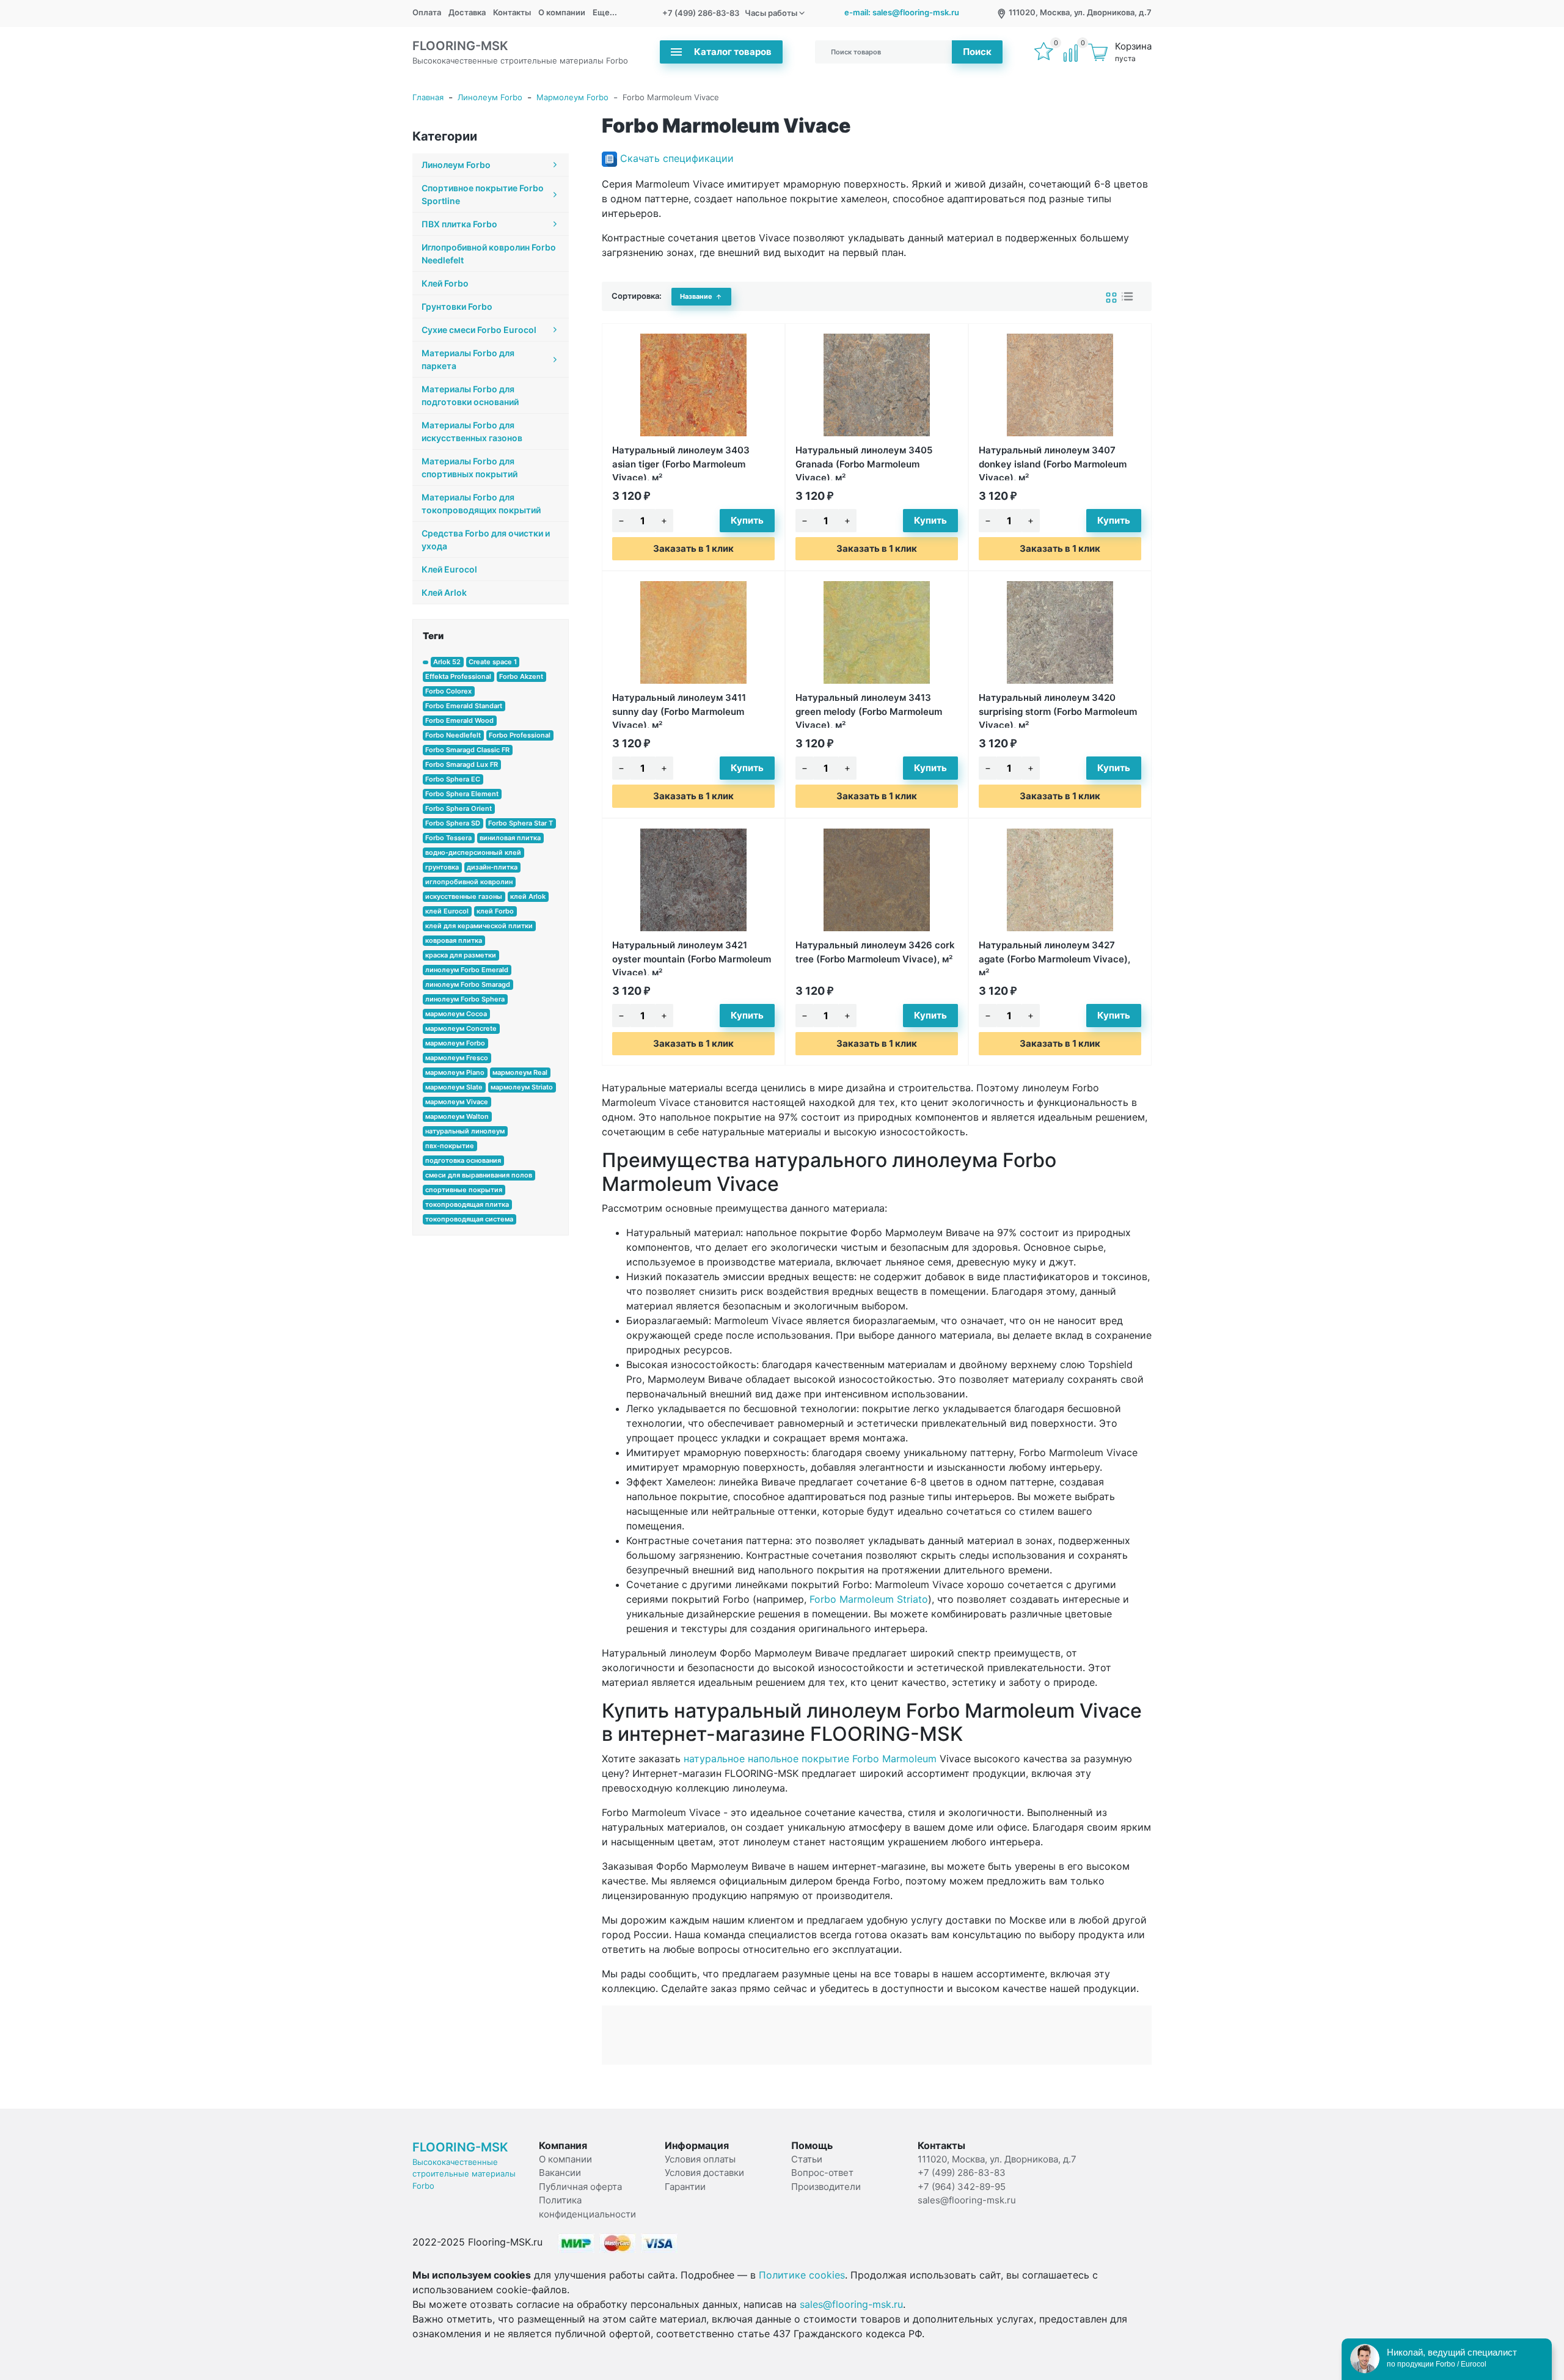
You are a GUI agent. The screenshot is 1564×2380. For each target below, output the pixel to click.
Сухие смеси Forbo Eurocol (479, 330)
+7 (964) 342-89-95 (962, 2187)
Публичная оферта (580, 2187)
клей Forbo (495, 911)
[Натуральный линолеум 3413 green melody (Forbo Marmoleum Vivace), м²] (877, 632)
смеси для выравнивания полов (479, 1175)
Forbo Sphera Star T (521, 823)
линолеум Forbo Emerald (467, 970)
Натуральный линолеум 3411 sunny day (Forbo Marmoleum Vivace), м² (679, 710)
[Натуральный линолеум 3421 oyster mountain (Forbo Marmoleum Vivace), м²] (693, 880)
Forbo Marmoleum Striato (869, 1599)
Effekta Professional (458, 676)
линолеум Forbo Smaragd (468, 984)
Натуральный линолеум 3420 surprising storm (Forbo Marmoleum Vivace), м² (1058, 710)
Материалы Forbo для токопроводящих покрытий (481, 503)
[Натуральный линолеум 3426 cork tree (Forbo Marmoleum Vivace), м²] (877, 880)
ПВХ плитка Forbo (459, 224)
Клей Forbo (445, 283)
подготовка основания (463, 1160)
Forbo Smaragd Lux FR (462, 764)
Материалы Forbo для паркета (468, 359)
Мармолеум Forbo (572, 97)
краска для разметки (461, 955)
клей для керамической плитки (479, 926)
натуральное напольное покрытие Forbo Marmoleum (810, 1759)
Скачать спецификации (677, 158)
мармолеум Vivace (457, 1102)
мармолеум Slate (454, 1087)
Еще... (605, 12)
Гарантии (685, 2187)
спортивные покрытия (464, 1190)
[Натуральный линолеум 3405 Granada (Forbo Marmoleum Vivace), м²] (877, 385)
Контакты (512, 12)
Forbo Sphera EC (453, 779)
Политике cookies (802, 2275)
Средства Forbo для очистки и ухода (486, 540)
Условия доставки (704, 2173)
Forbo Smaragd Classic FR (467, 750)
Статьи (807, 2159)
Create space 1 (493, 662)
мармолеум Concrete (461, 1028)
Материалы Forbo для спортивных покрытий (470, 467)
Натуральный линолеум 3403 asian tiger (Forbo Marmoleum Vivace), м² (681, 462)
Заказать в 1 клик (693, 548)
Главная (428, 97)
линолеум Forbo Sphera (465, 999)
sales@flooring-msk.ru (967, 2200)
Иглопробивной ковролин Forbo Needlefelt (489, 254)
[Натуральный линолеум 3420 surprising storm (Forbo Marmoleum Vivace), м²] (1060, 632)
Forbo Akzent (521, 676)
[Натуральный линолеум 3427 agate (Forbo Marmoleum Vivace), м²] (1060, 880)
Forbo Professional (520, 735)
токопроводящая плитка (467, 1204)
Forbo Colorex (448, 691)
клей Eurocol (447, 911)
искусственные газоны (464, 896)
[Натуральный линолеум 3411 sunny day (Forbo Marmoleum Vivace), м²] (693, 632)
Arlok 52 (447, 662)
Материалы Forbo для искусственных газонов (472, 431)
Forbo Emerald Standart (464, 706)
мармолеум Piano (455, 1072)
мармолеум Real (520, 1072)
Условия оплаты (700, 2159)
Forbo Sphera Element (462, 794)
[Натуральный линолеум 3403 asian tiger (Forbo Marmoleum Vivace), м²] (693, 385)
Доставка (467, 12)
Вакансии (560, 2173)
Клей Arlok (444, 592)
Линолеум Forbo (490, 97)
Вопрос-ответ (822, 2173)
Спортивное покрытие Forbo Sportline (483, 194)
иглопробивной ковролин (469, 882)
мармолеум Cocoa (456, 1014)
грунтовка (442, 867)
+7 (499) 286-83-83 (701, 13)
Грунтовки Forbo (457, 306)
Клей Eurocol (449, 569)
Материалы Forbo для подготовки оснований (470, 395)
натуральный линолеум (465, 1131)
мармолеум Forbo (455, 1043)
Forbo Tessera (448, 838)
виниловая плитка (510, 838)
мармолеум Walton (457, 1116)
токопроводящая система (469, 1219)
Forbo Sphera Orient (459, 808)
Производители (826, 2187)
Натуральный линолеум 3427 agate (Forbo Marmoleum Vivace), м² (1054, 957)
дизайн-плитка (492, 867)
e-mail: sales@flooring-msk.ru (902, 12)
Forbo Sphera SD (453, 823)
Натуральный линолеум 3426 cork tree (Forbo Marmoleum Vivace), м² (875, 952)
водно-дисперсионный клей (473, 852)
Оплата (427, 12)
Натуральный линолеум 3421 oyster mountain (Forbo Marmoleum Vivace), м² (692, 957)
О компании (562, 12)
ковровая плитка (454, 940)
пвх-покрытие (450, 1146)
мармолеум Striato (522, 1087)
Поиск (977, 52)
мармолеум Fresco (457, 1058)
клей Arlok (528, 896)
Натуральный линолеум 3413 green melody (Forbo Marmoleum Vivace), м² (869, 710)
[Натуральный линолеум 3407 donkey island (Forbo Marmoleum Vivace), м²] (1060, 385)
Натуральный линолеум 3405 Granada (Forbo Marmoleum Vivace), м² (864, 462)
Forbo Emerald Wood (459, 720)
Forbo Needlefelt (453, 735)
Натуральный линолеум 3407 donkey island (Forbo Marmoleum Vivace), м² (1053, 462)
